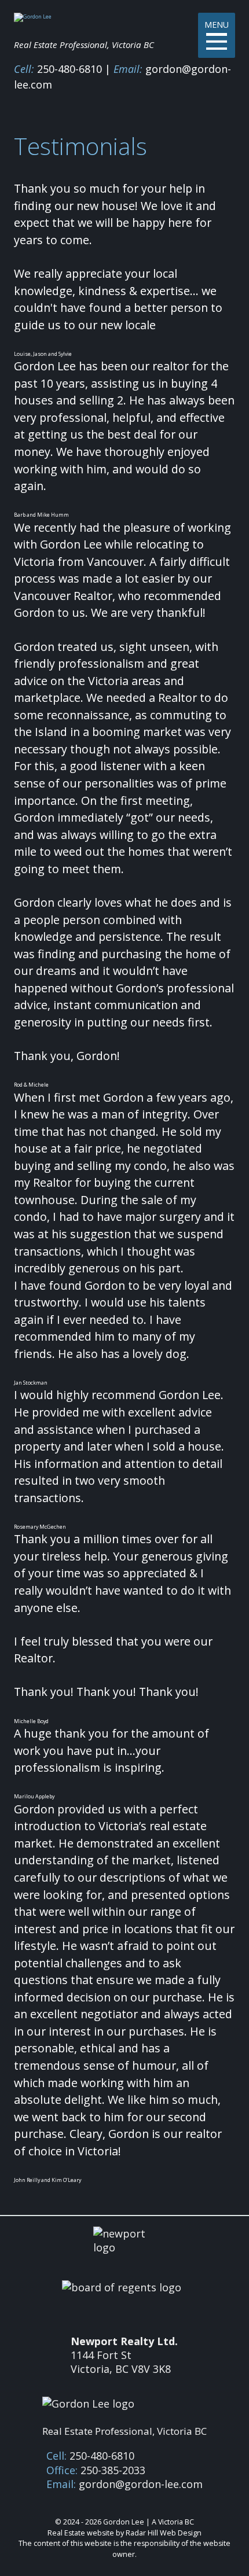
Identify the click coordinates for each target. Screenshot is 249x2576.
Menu (217, 25)
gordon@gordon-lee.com (141, 2484)
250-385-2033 (113, 2470)
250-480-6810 (69, 69)
